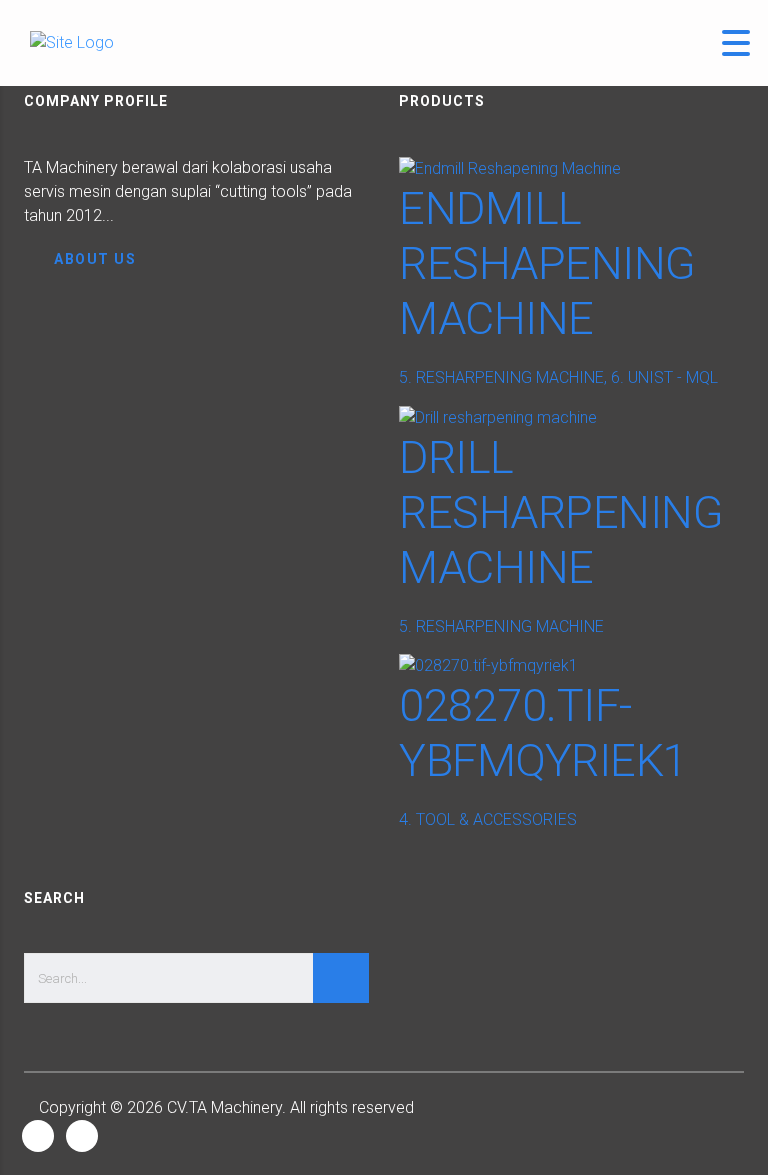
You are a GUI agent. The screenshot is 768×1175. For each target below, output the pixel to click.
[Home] (72, 42)
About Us (95, 259)
